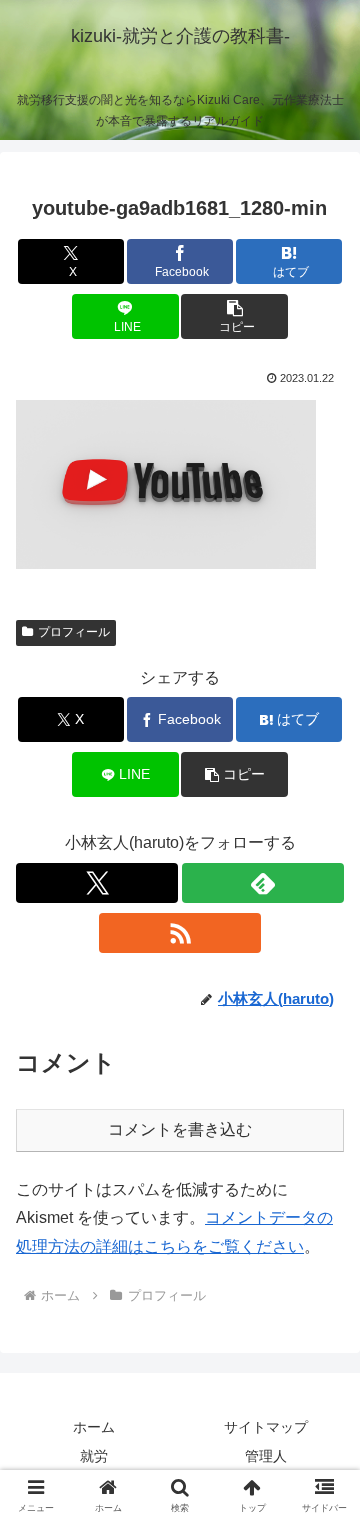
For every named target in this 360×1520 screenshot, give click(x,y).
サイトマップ (266, 1427)
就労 (94, 1456)
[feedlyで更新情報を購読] (263, 883)
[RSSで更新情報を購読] (180, 933)
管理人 (266, 1456)
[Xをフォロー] (97, 883)
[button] (234, 316)
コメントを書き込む (180, 1129)
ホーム (94, 1427)
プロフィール (74, 632)
